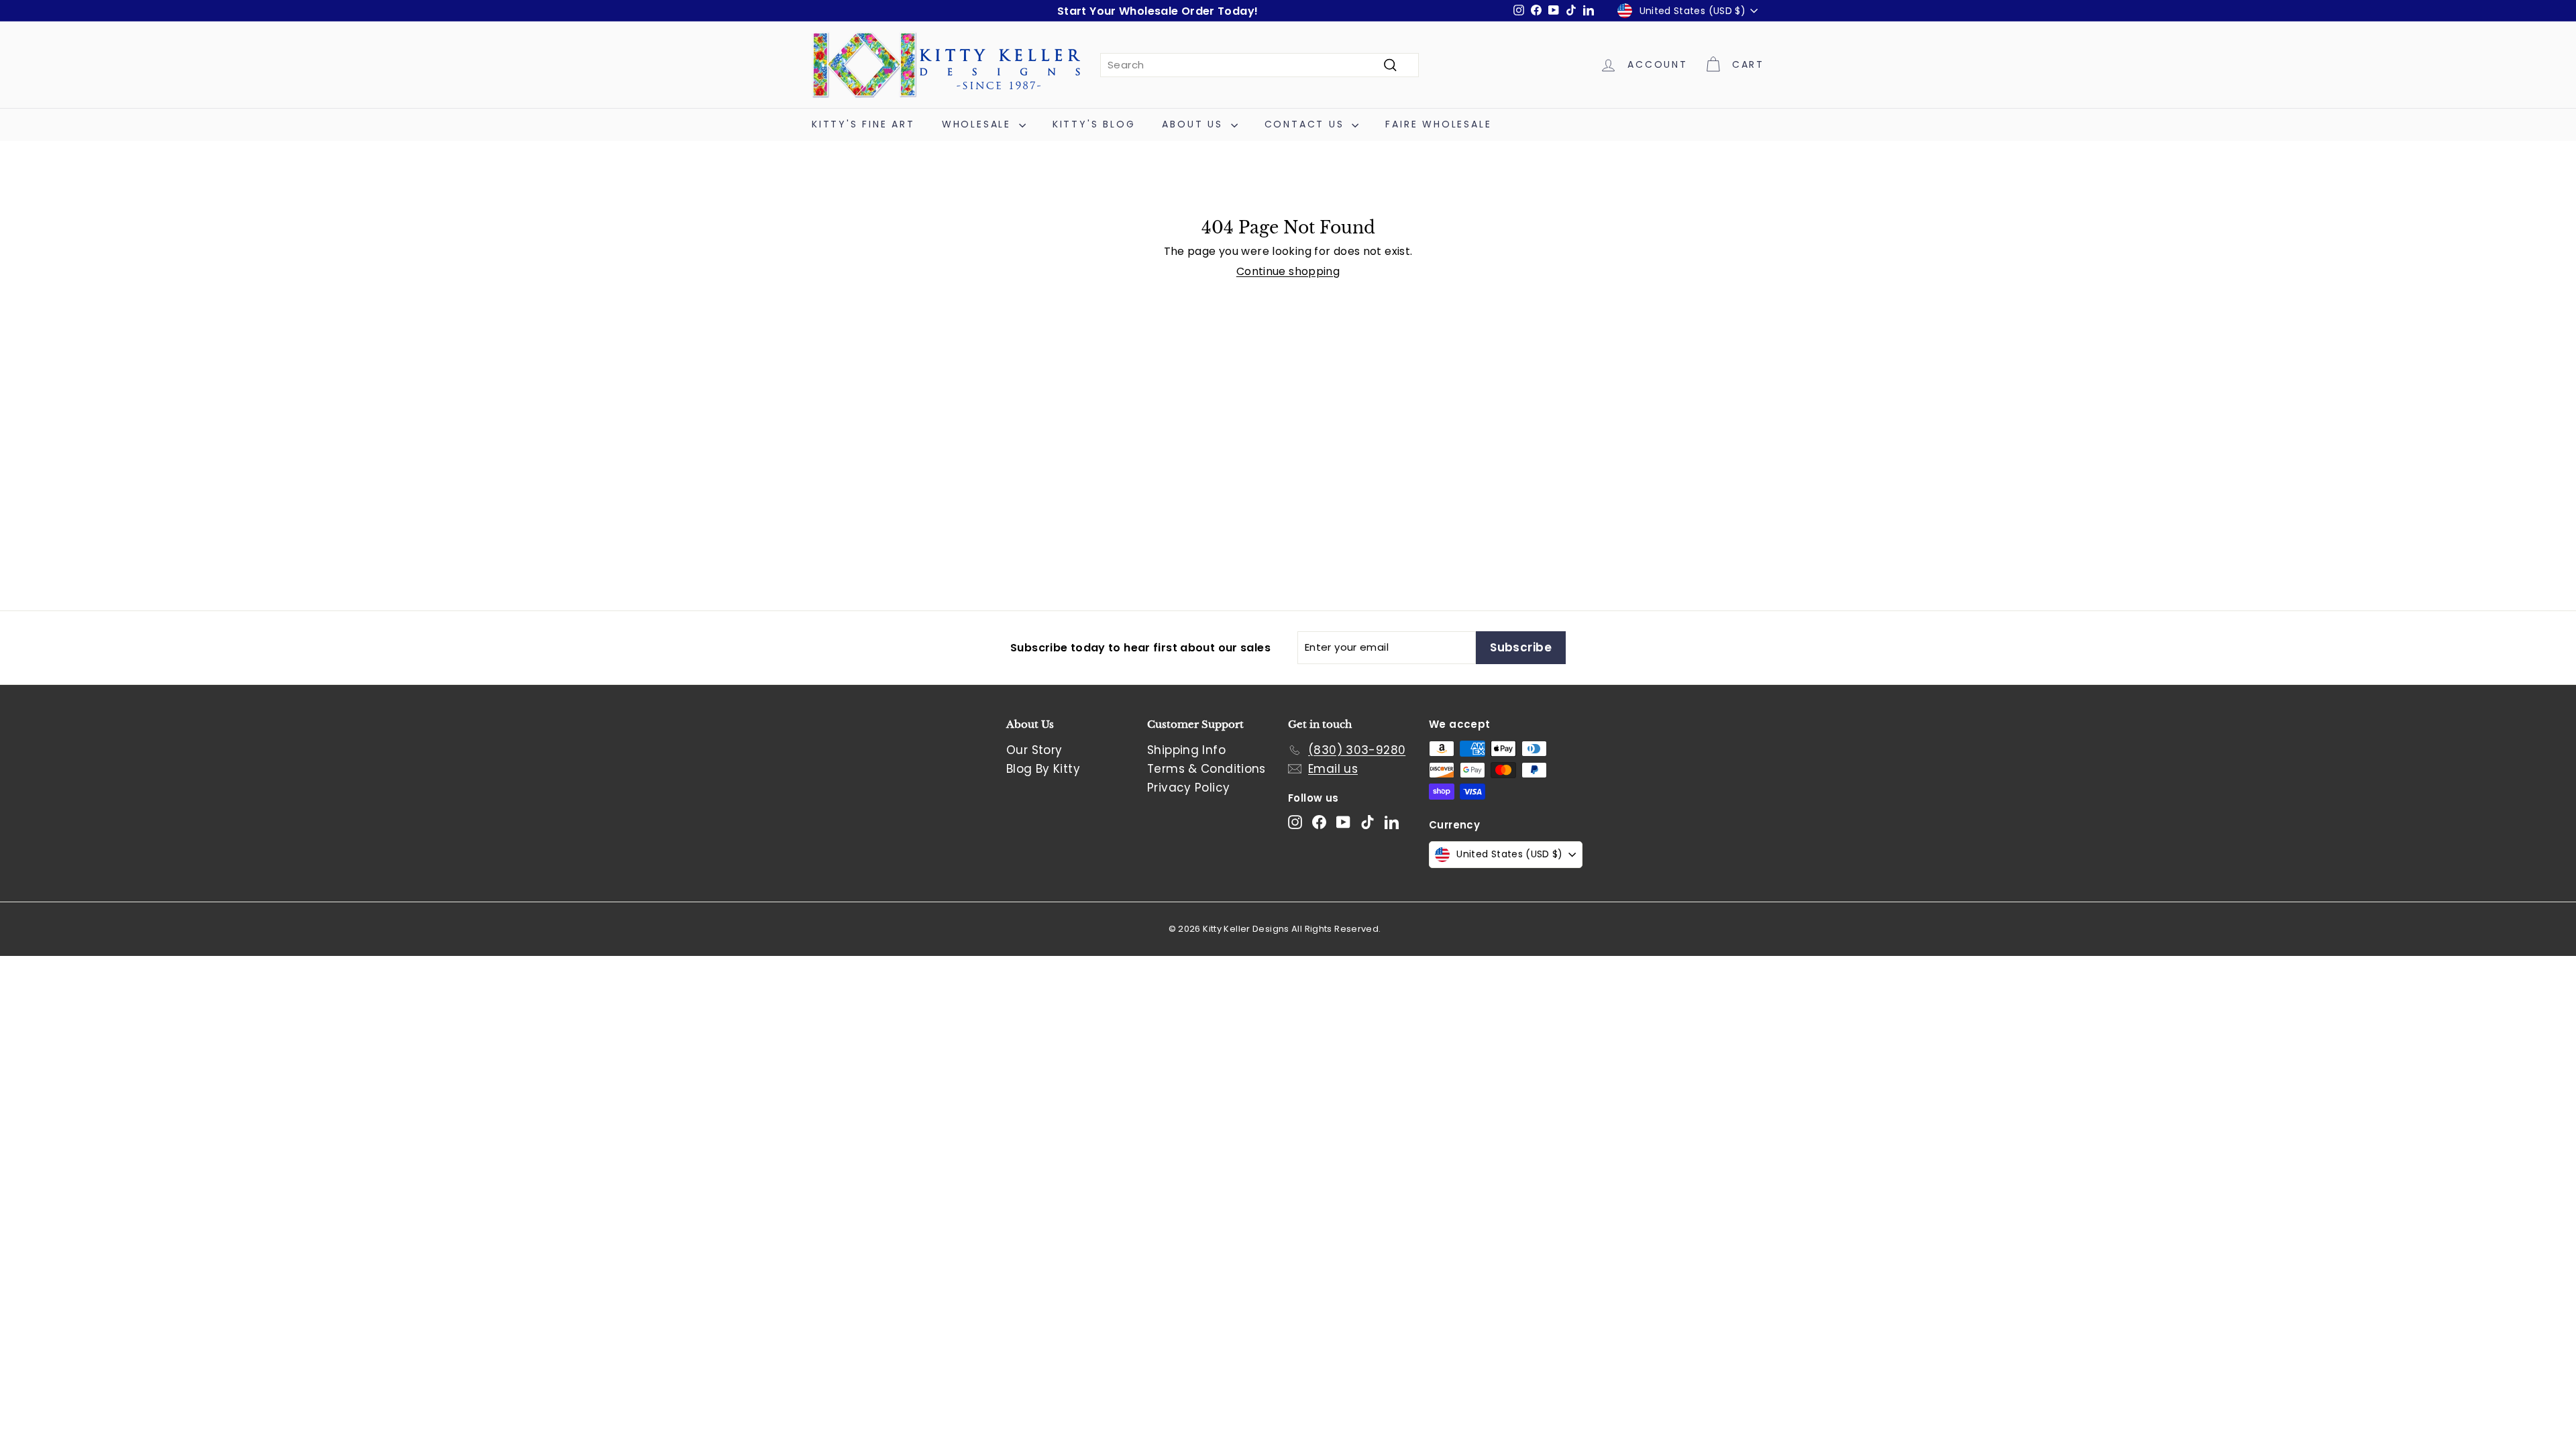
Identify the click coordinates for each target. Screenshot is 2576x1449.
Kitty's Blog (1094, 124)
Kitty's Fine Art (863, 124)
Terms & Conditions (1206, 769)
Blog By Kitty (1043, 769)
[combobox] (1259, 65)
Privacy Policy (1188, 788)
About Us (1194, 124)
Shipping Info (1186, 750)
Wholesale (979, 124)
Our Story (1034, 750)
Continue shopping (1288, 271)
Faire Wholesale (1438, 124)
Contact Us (1307, 124)
